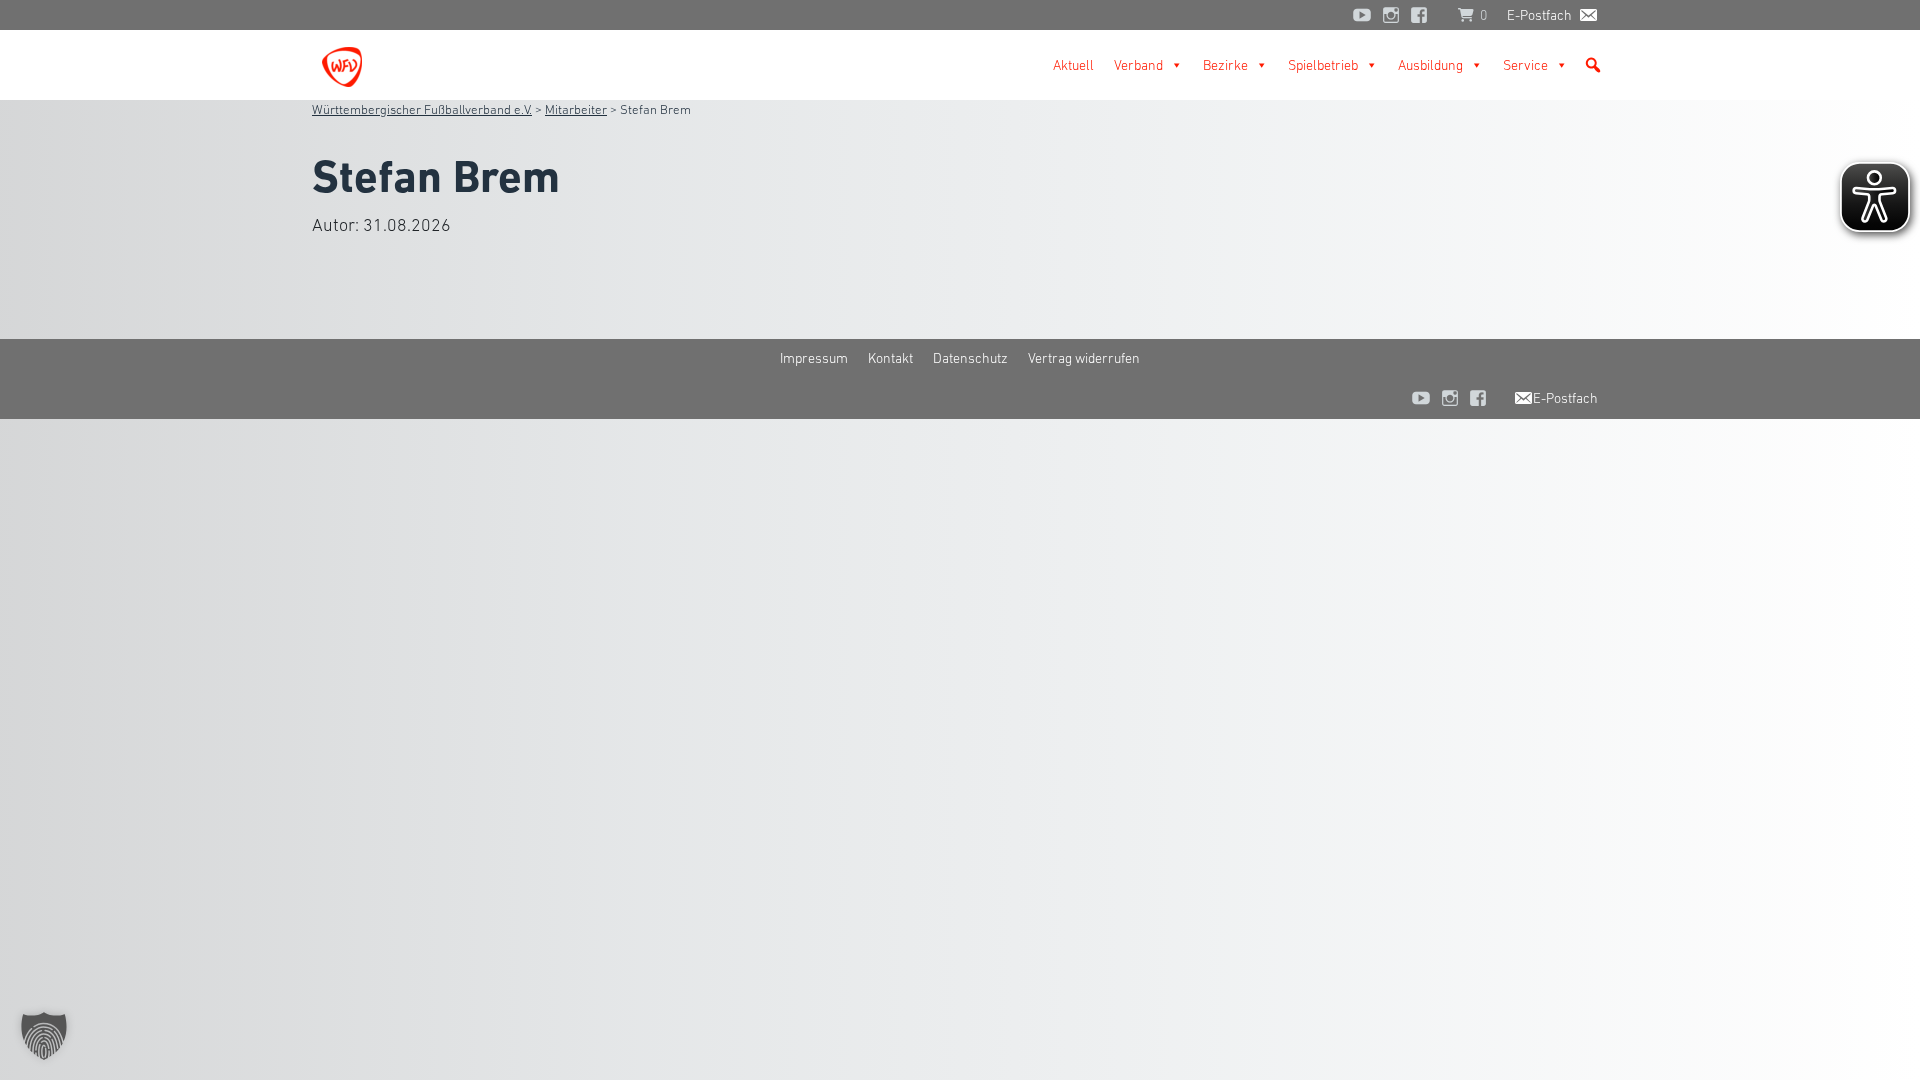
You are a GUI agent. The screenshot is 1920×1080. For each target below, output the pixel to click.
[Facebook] (1424, 15)
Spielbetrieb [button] (1323, 65)
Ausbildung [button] (1430, 65)
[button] (1593, 65)
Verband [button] (1138, 65)
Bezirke (1225, 65)
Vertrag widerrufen (1084, 358)
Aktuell (1073, 65)
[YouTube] (1362, 15)
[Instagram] (1391, 15)
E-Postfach (1539, 15)
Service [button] (1525, 65)
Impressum (814, 358)
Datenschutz (970, 358)
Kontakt (890, 358)
